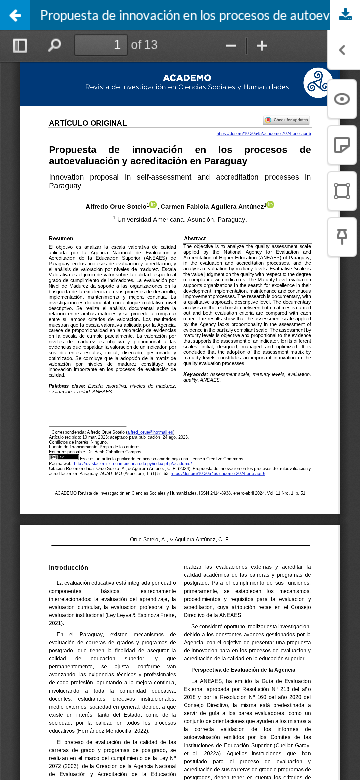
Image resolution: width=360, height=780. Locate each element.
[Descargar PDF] (345, 15)
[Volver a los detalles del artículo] (15, 15)
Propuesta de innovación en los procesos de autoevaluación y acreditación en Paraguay (200, 15)
